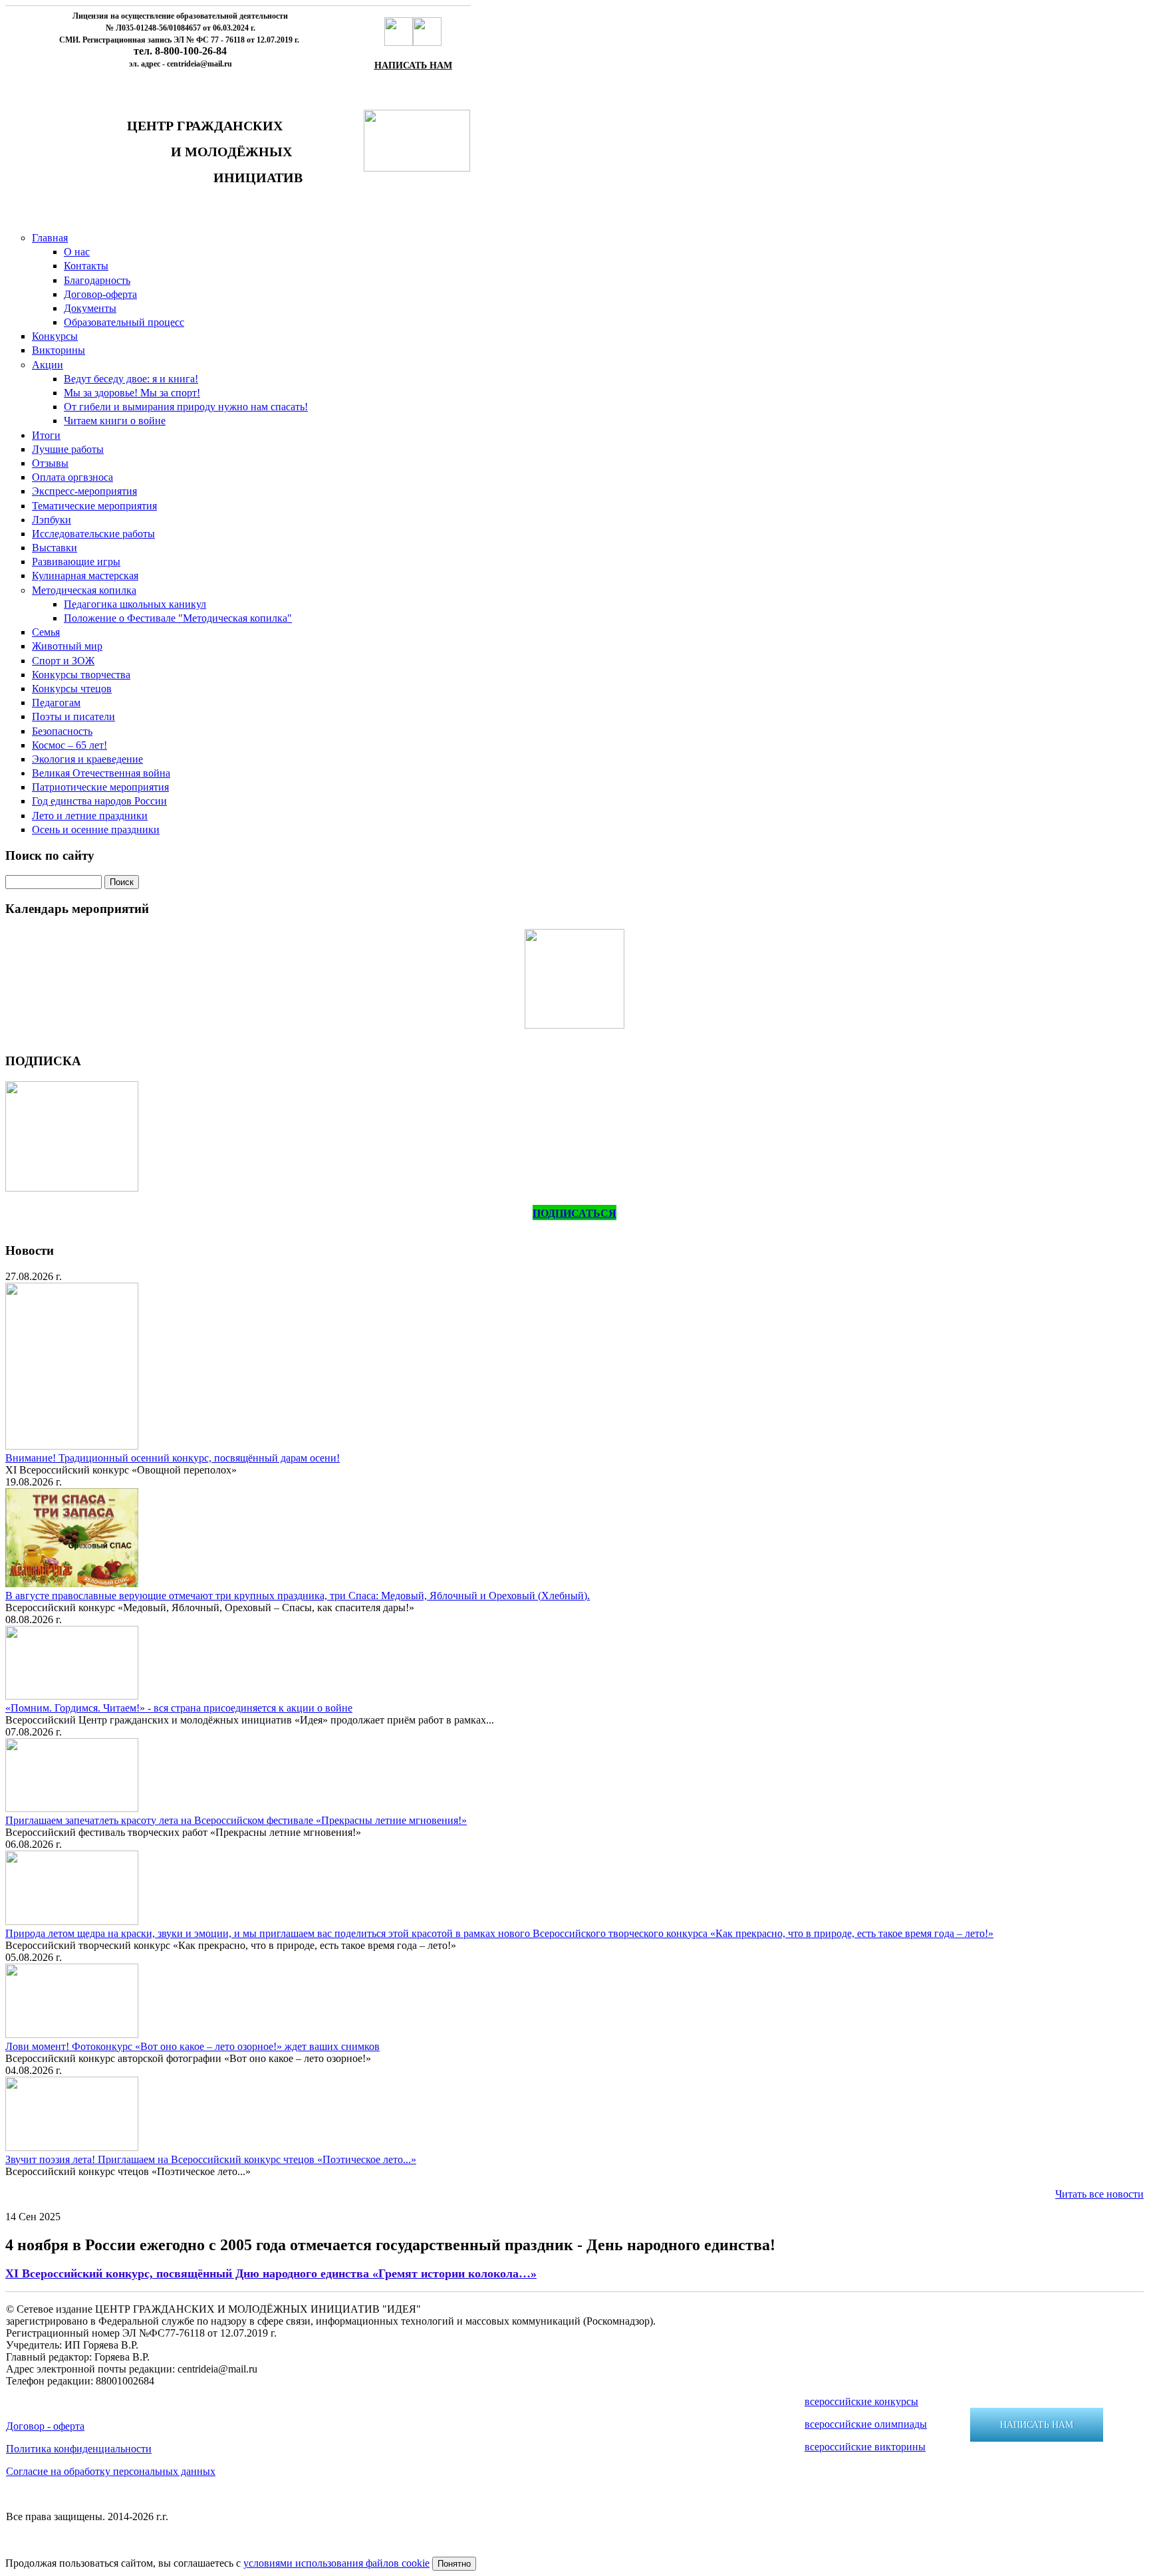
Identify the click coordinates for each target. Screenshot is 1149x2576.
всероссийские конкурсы (861, 2401)
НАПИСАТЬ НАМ (1037, 2425)
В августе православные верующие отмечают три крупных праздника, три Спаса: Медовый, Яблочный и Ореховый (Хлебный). (298, 1596)
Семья (46, 632)
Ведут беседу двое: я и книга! (131, 379)
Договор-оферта (100, 294)
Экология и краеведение (87, 759)
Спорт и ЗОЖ (63, 661)
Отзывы (50, 463)
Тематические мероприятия (94, 506)
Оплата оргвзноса (72, 477)
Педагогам (56, 703)
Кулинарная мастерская (85, 576)
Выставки (55, 548)
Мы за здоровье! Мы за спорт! (132, 393)
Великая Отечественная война (101, 773)
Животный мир (67, 646)
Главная (50, 238)
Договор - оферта (45, 2426)
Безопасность (62, 731)
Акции (48, 365)
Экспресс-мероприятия (84, 491)
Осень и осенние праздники (96, 830)
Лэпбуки (52, 520)
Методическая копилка (84, 590)
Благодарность (97, 280)
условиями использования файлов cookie (336, 2563)
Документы (90, 308)
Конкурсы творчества (81, 675)
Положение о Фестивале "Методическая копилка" (178, 618)
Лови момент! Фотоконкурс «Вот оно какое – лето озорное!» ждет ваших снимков (192, 2046)
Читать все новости (1099, 2194)
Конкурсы (55, 336)
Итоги (46, 435)
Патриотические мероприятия (100, 787)
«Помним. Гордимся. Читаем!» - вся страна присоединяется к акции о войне (179, 1708)
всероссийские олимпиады (866, 2424)
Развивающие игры (76, 562)
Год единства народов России (99, 801)
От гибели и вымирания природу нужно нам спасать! (186, 407)
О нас (77, 252)
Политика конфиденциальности (79, 2449)
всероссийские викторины (865, 2447)
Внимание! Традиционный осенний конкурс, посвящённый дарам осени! (173, 1458)
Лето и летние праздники (90, 816)
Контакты (86, 266)
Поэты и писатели (73, 716)
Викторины (59, 350)
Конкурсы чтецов (72, 689)
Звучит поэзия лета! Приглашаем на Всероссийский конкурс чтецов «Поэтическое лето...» (211, 2159)
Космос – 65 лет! (69, 745)
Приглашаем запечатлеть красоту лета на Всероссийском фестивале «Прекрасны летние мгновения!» (236, 1820)
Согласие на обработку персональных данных (111, 2471)
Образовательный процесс (124, 322)
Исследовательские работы (93, 534)
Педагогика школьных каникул (135, 604)
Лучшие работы (68, 449)
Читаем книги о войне (115, 421)
